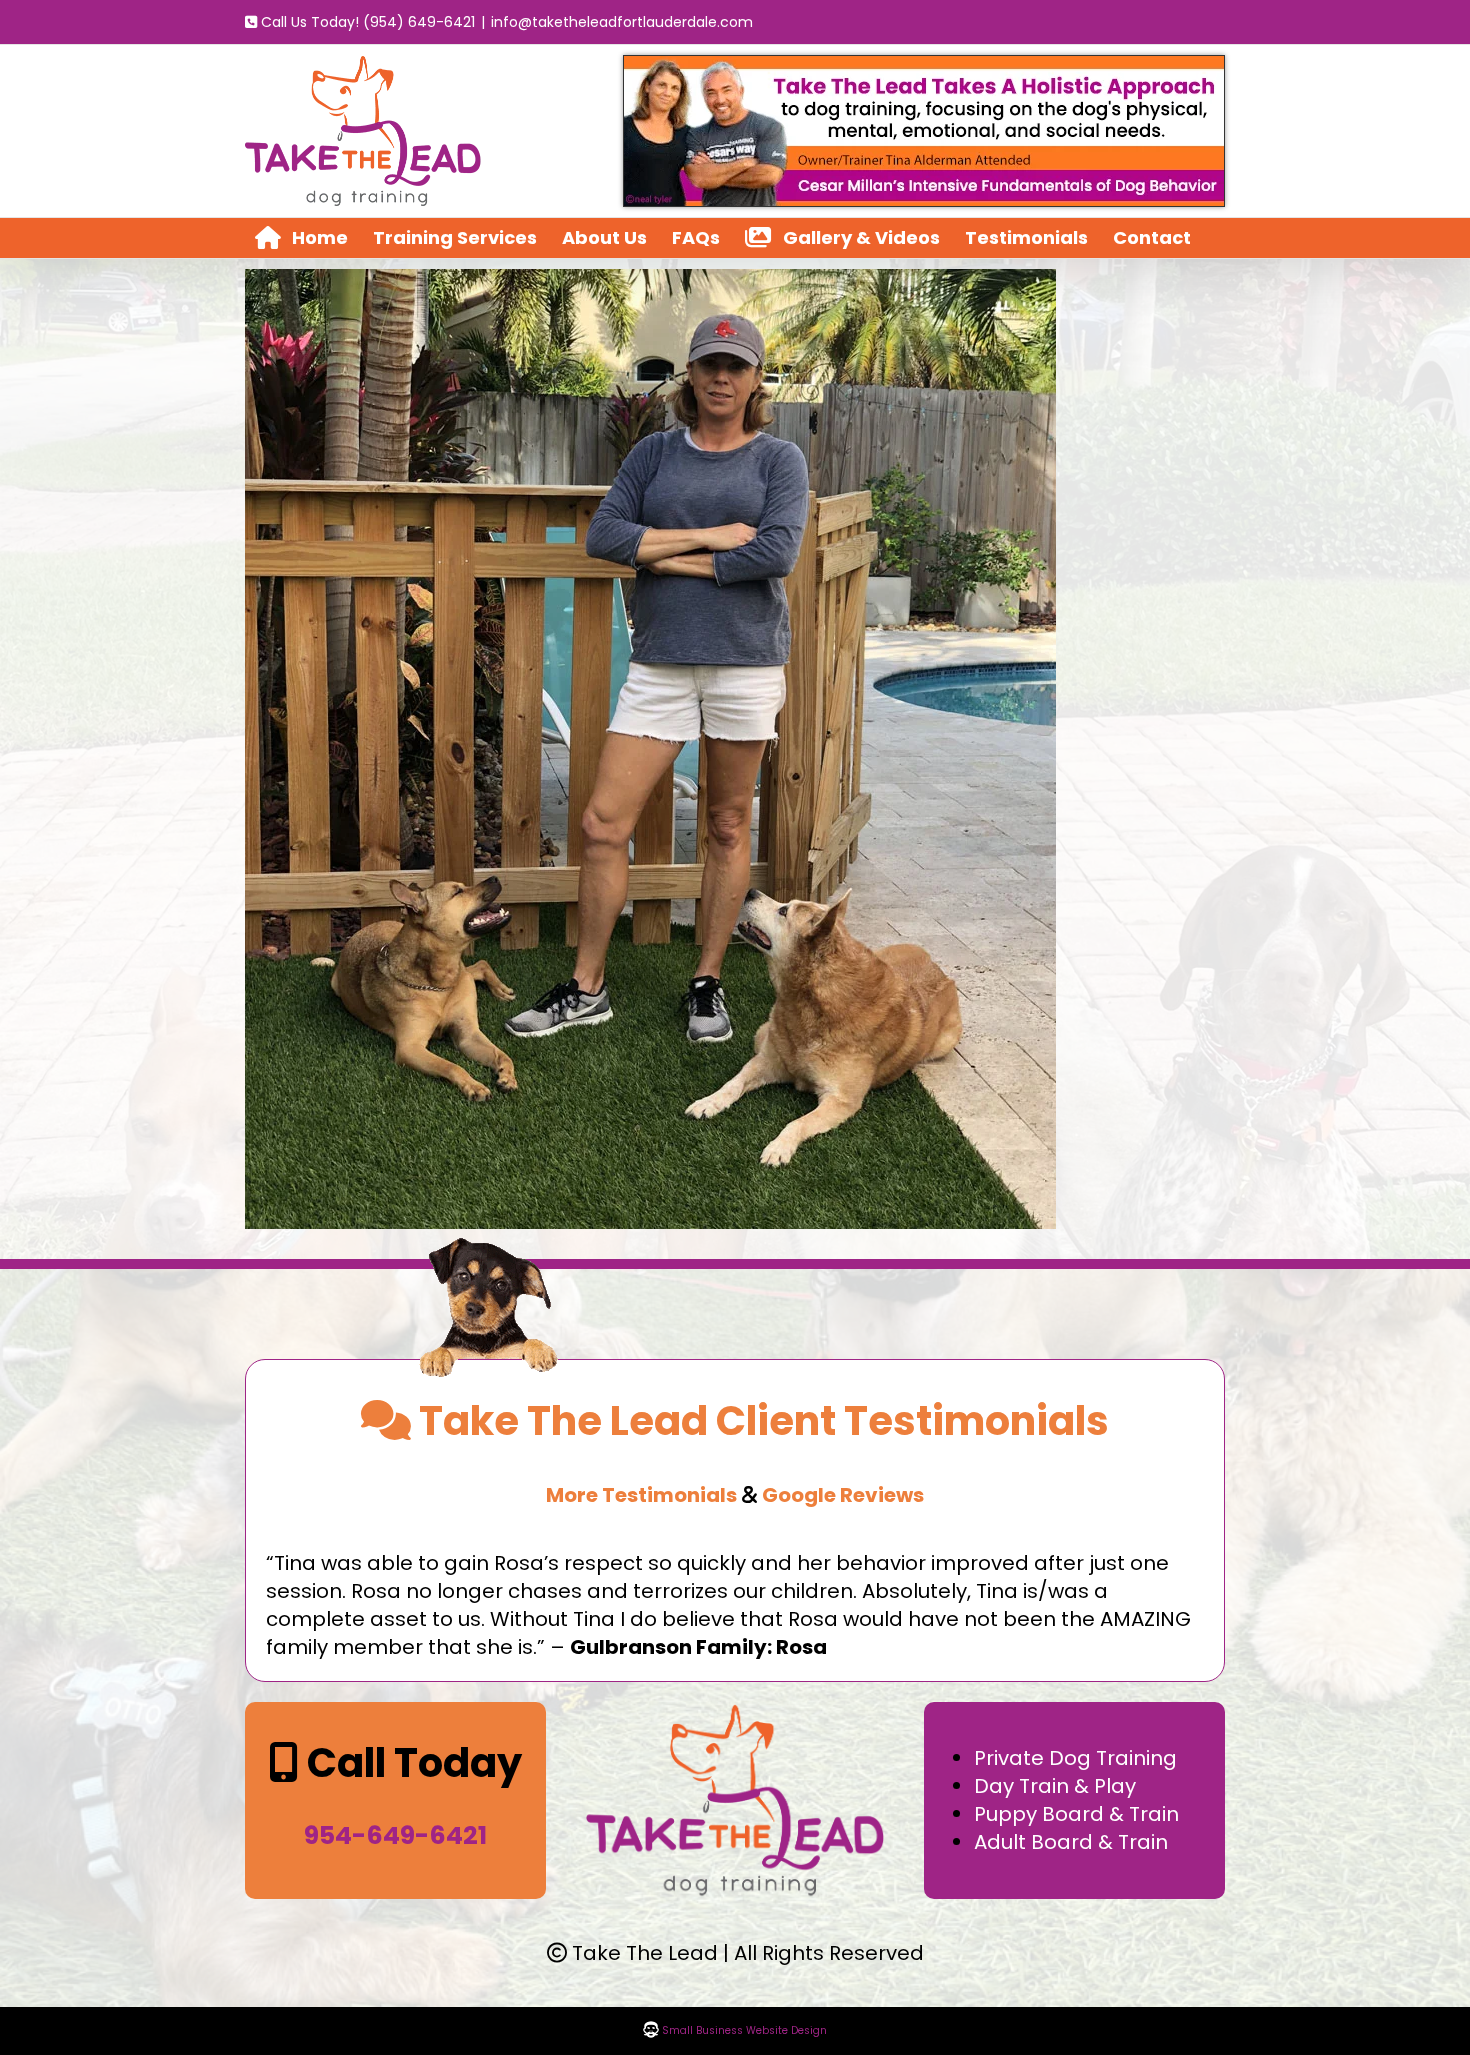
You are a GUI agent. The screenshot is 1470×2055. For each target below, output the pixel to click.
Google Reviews (843, 1495)
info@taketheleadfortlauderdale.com (622, 22)
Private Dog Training (1075, 1758)
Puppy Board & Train (1076, 1814)
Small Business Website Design (743, 2030)
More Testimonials (641, 1495)
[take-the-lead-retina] (735, 1712)
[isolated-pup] (489, 1243)
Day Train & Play (1055, 1786)
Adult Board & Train (1071, 1842)
